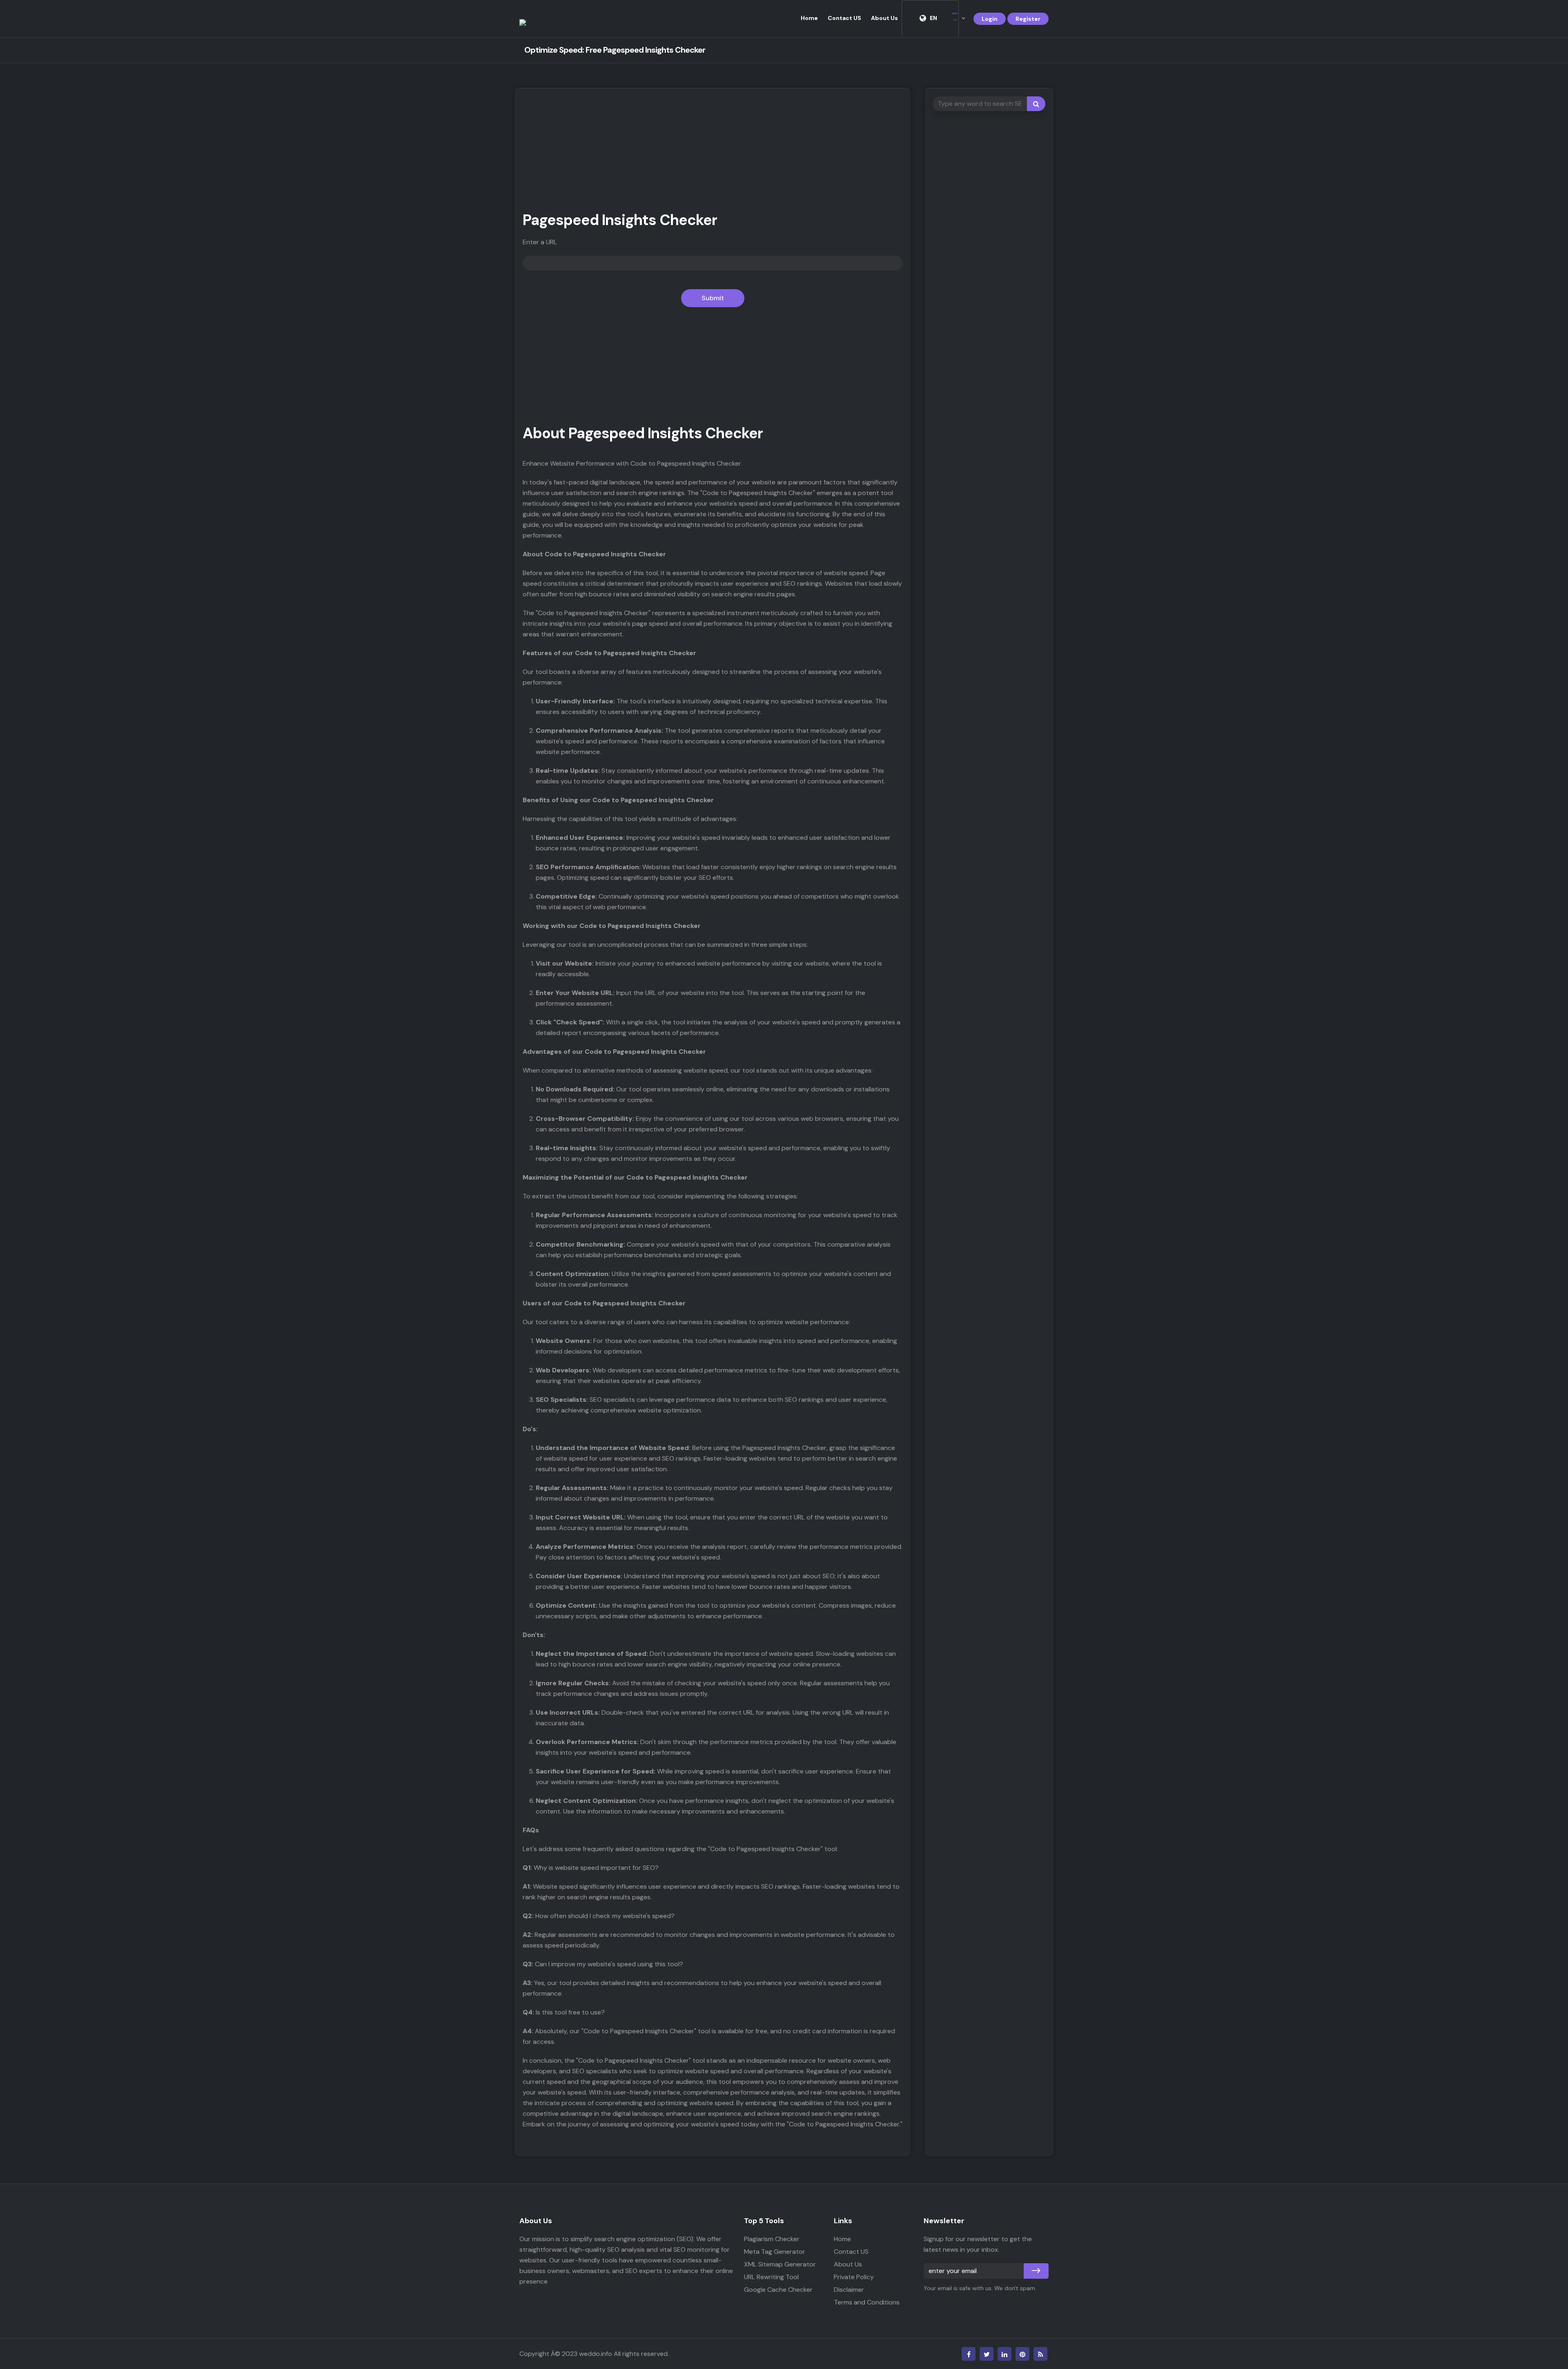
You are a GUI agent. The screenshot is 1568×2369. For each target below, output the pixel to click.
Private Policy (854, 2277)
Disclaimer (849, 2290)
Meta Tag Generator (775, 2252)
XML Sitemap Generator (780, 2264)
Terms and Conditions (867, 2302)
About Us (884, 18)
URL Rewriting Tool (771, 2277)
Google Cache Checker (778, 2290)
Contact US (844, 18)
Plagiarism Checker (772, 2239)
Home (809, 18)
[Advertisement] (713, 154)
